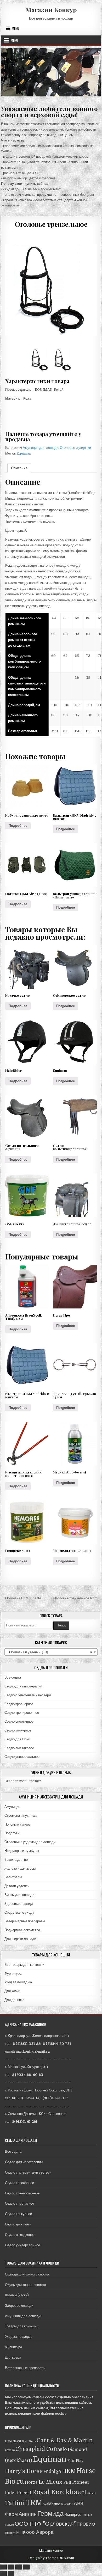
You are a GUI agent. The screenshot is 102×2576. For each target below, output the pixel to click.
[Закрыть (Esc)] (3, 2567)
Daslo (60, 2449)
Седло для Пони (17, 1739)
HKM (69, 2471)
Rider (11, 2493)
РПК (21, 2532)
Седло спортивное (19, 1721)
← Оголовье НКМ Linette (21, 1598)
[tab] (19, 468)
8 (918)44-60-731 (57, 2044)
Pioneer (81, 2482)
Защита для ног (17, 1860)
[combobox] (51, 1652)
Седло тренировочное (22, 1713)
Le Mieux (50, 2482)
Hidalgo (52, 2471)
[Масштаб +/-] (26, 2567)
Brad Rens (29, 2441)
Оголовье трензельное (51, 224)
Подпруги (12, 1833)
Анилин (28, 2514)
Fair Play (75, 2461)
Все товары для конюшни (24, 1965)
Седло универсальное (22, 1757)
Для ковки (12, 1991)
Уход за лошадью (18, 1982)
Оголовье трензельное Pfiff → (77, 1598)
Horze (31, 2482)
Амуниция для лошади (41, 448)
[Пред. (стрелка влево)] (3, 2574)
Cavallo (10, 2450)
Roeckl (24, 2493)
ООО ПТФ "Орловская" (45, 2524)
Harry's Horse (24, 2471)
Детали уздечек (17, 1886)
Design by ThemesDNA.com (51, 2558)
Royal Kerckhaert (59, 2492)
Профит (10, 2533)
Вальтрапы (13, 1877)
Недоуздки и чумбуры (22, 1851)
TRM (34, 2503)
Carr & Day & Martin (65, 2440)
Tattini (15, 2503)
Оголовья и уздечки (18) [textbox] (49, 1652)
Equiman (24, 453)
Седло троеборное (19, 1704)
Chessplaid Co (34, 2449)
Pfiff (67, 2482)
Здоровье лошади (19, 1904)
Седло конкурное (18, 1730)
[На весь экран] (19, 2567)
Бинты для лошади (19, 1895)
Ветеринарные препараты (25, 1921)
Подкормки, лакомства (22, 1930)
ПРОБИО (86, 2524)
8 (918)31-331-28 (27, 2044)
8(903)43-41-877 (54, 2098)
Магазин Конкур (51, 10)
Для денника (14, 2000)
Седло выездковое (19, 1748)
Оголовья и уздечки (75, 448)
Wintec (68, 2504)
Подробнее (18, 826)
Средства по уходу (19, 1913)
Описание (19, 468)
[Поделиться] (11, 2567)
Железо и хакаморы (20, 1868)
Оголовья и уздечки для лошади (30, 1842)
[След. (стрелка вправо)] (11, 2574)
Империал (73, 2514)
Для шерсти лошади (20, 1939)
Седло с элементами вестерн (28, 1695)
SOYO (92, 2493)
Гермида (50, 2514)
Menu (15, 28)
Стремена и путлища (21, 1816)
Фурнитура (13, 1974)
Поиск (61, 1625)
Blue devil (13, 2441)
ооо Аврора (40, 2532)
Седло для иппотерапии (23, 1686)
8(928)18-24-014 (25, 2098)
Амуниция (12, 1807)
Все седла (13, 1677)
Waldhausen (53, 2504)
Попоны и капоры (18, 1824)
